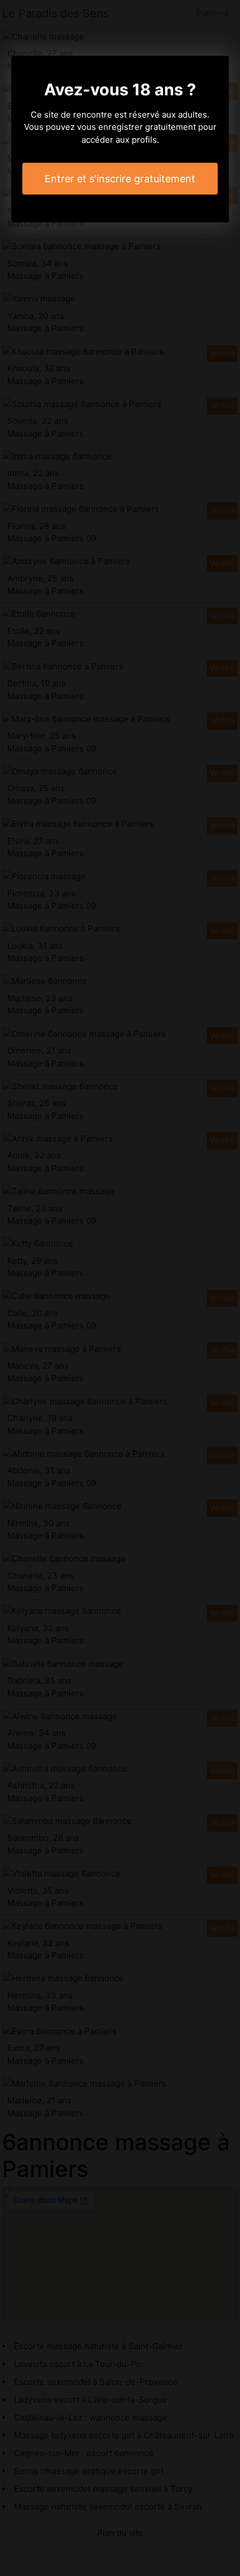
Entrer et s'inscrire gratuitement (120, 179)
